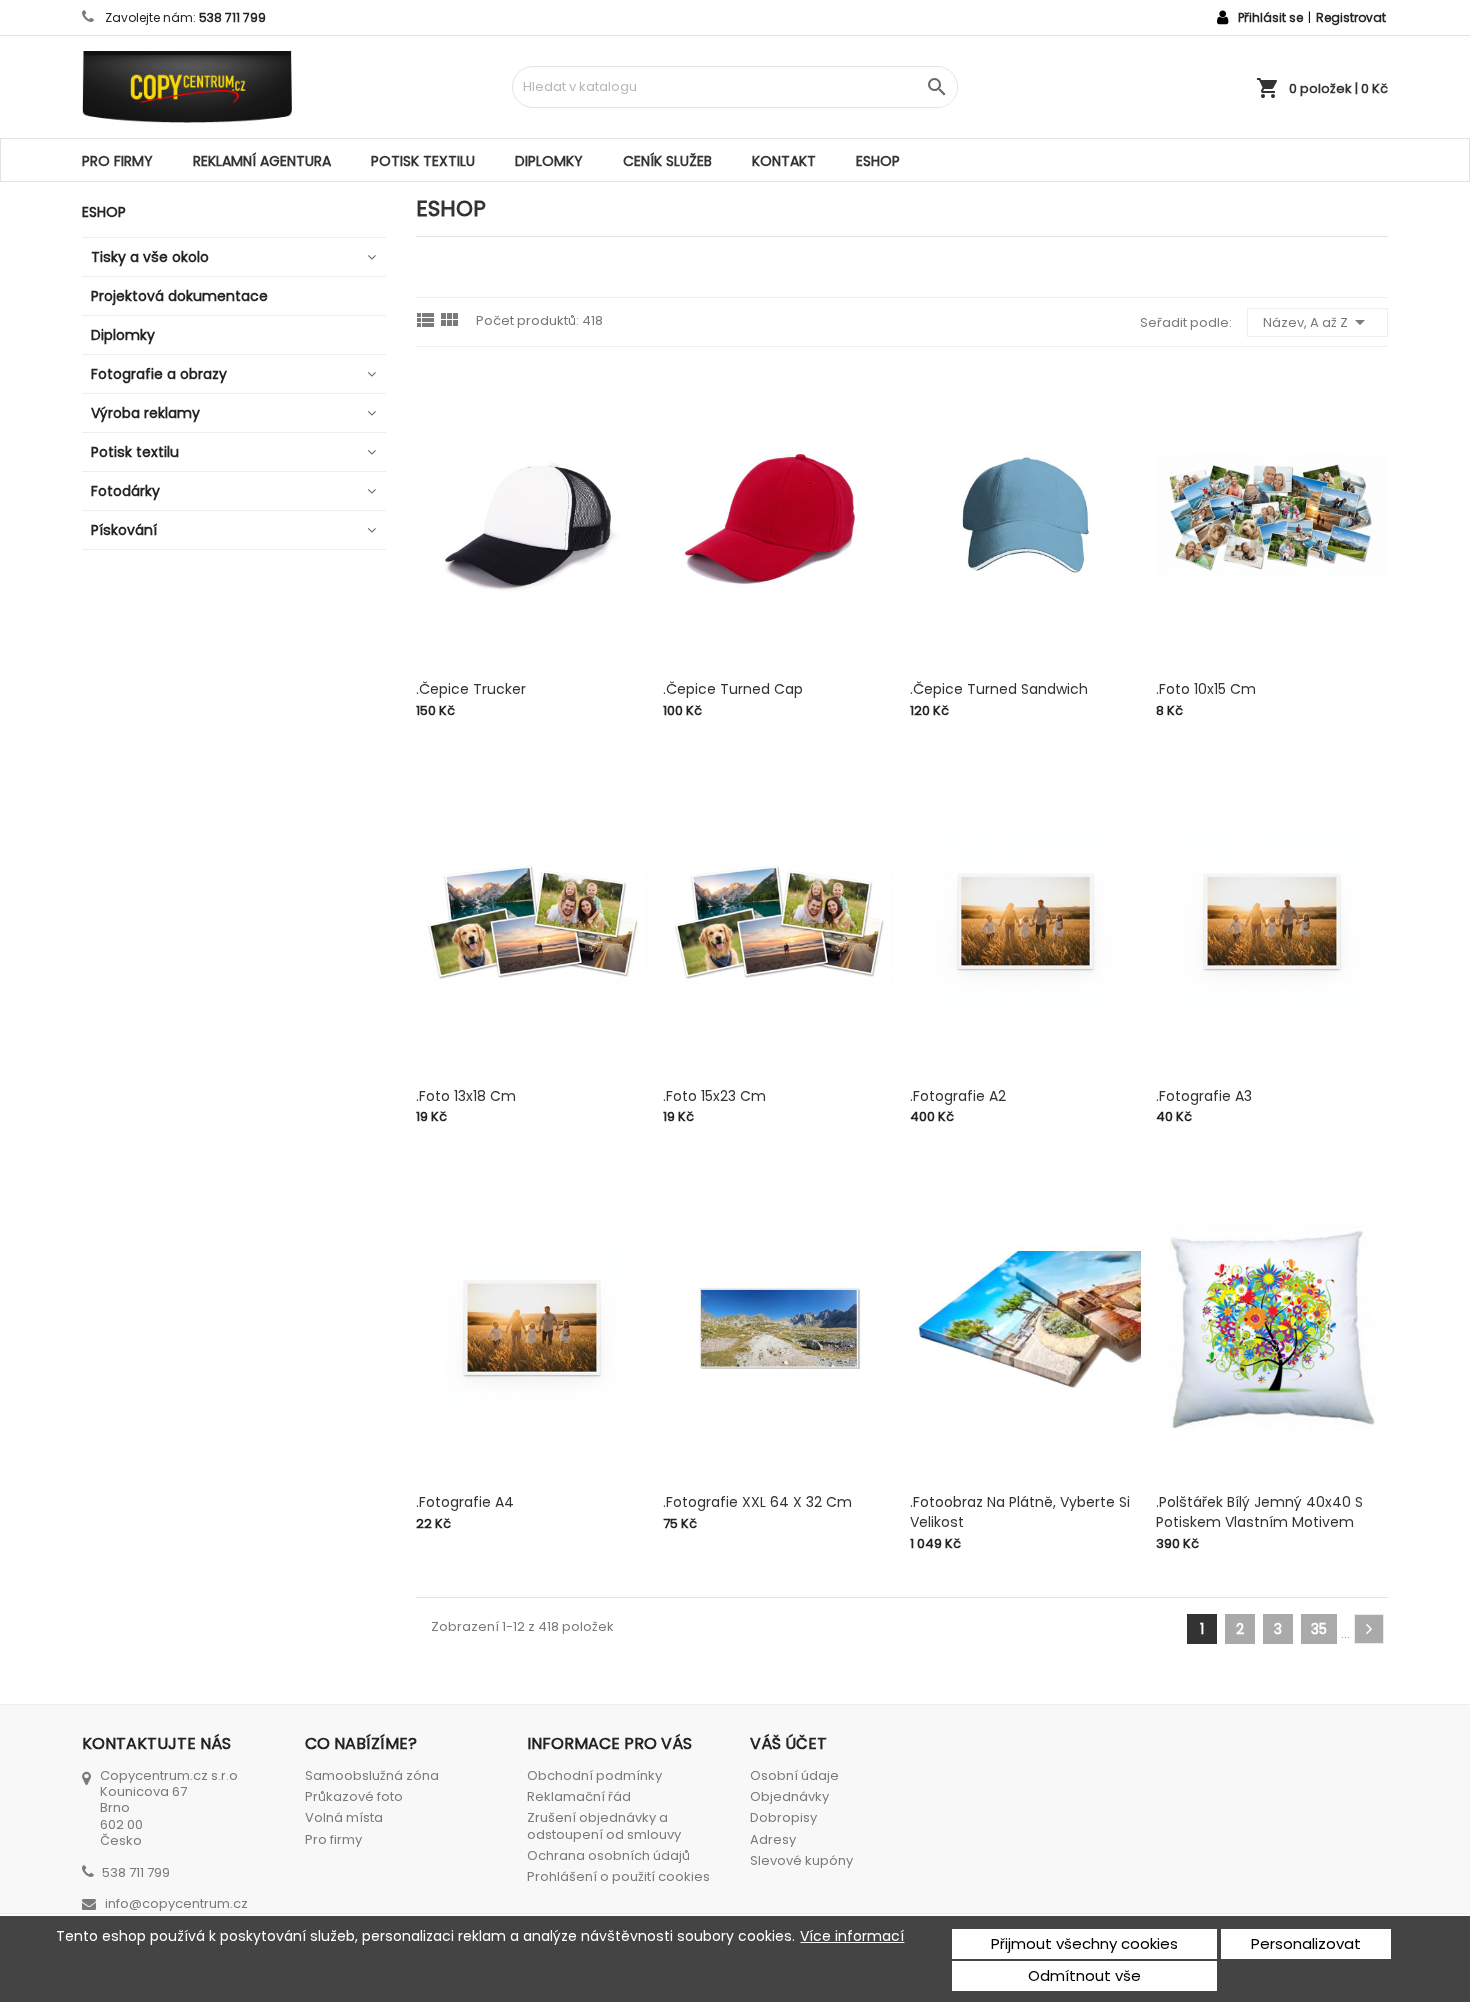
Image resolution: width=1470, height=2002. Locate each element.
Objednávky (789, 1796)
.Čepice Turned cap (733, 689)
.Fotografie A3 (1204, 1096)
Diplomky (549, 161)
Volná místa (344, 1817)
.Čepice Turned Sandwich (999, 689)
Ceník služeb (667, 161)
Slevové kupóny (801, 1860)
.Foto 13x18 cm (466, 1096)
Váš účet (788, 1743)
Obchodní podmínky (594, 1775)
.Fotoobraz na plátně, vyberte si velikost (1020, 1512)
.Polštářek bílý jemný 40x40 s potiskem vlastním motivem (1259, 1512)
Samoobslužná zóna (372, 1775)
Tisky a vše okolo (150, 257)
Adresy (773, 1839)
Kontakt (784, 161)
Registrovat (1351, 17)
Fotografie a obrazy (159, 374)
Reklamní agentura (262, 161)
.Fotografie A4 (465, 1502)
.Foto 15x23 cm (714, 1096)
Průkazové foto (354, 1796)
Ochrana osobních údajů (608, 1855)
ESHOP (878, 161)
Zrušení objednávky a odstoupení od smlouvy (604, 1825)
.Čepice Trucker (471, 689)
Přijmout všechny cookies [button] (1084, 1943)
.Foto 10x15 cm (1206, 689)
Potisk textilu (423, 161)
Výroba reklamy (145, 413)
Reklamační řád (579, 1796)
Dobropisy (783, 1817)
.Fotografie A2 (958, 1096)
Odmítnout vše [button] (1084, 1975)
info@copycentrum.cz (176, 1903)
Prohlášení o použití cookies (618, 1876)
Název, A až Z (1317, 322)
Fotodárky (125, 491)
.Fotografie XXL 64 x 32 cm (757, 1502)
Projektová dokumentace (179, 296)
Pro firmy (117, 161)
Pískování (124, 530)
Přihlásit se (1270, 17)
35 (1319, 1629)
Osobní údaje (794, 1775)
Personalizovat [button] (1306, 1943)
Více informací (852, 1936)
